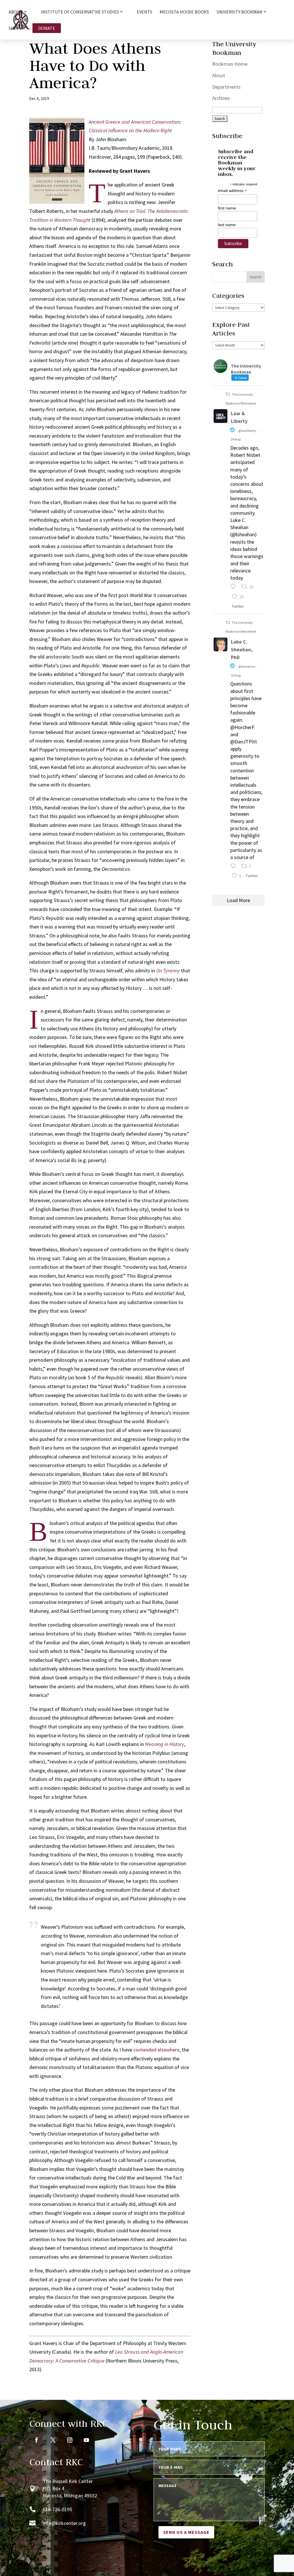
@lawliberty (247, 431)
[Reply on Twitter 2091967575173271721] (234, 587)
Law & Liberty (239, 417)
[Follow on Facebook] (36, 2440)
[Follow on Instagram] (70, 2440)
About (219, 75)
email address (232, 191)
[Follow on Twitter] (53, 2440)
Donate (47, 28)
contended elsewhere (156, 2050)
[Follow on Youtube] (86, 2440)
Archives (221, 98)
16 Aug (236, 675)
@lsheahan (247, 666)
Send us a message (186, 2532)
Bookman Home (230, 64)
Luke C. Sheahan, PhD (242, 649)
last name (227, 225)
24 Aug (236, 439)
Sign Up (17, 29)
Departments (226, 87)
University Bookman (239, 12)
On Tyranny (168, 971)
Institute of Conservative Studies (80, 12)
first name (227, 208)
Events (144, 12)
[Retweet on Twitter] (228, 394)
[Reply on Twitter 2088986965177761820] (234, 867)
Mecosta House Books (184, 12)
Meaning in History (165, 1744)
